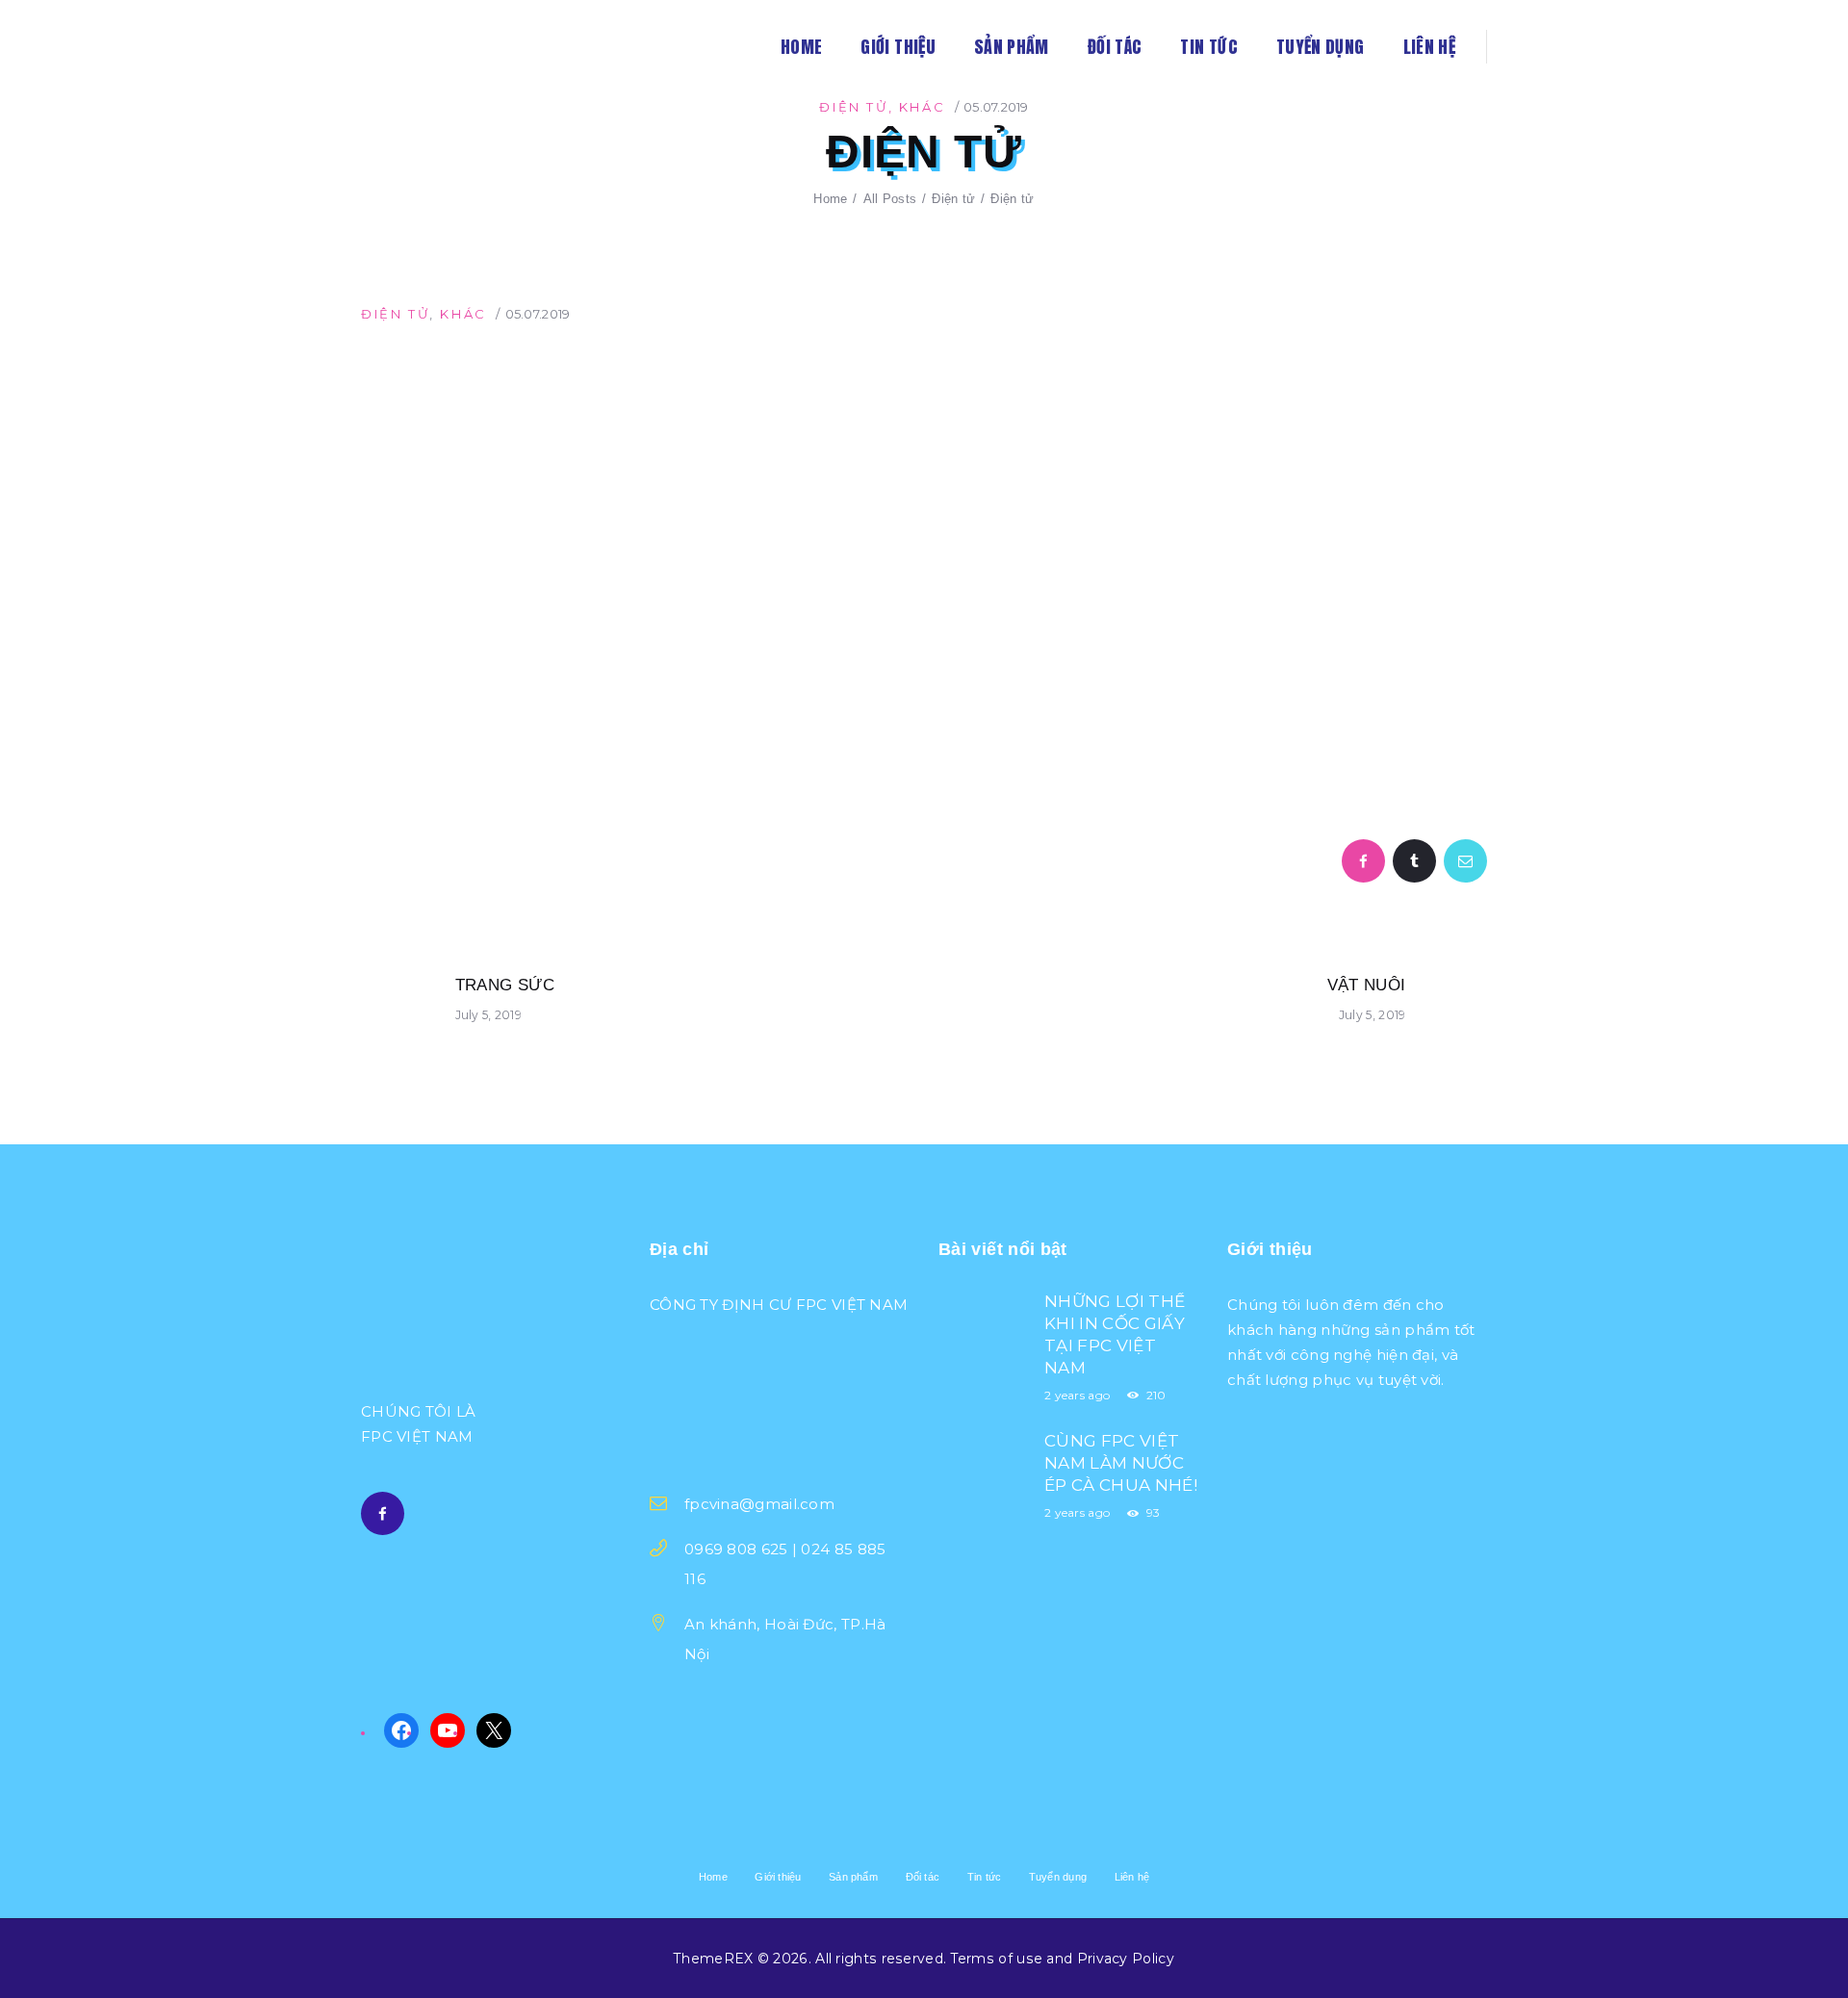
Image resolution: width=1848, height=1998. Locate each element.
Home (830, 199)
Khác (922, 107)
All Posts (890, 199)
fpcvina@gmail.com (759, 1504)
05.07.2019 (996, 107)
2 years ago (1077, 1395)
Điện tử (853, 107)
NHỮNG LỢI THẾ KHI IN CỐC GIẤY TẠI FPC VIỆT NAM (1115, 1334)
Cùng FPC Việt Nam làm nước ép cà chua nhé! (1121, 1463)
